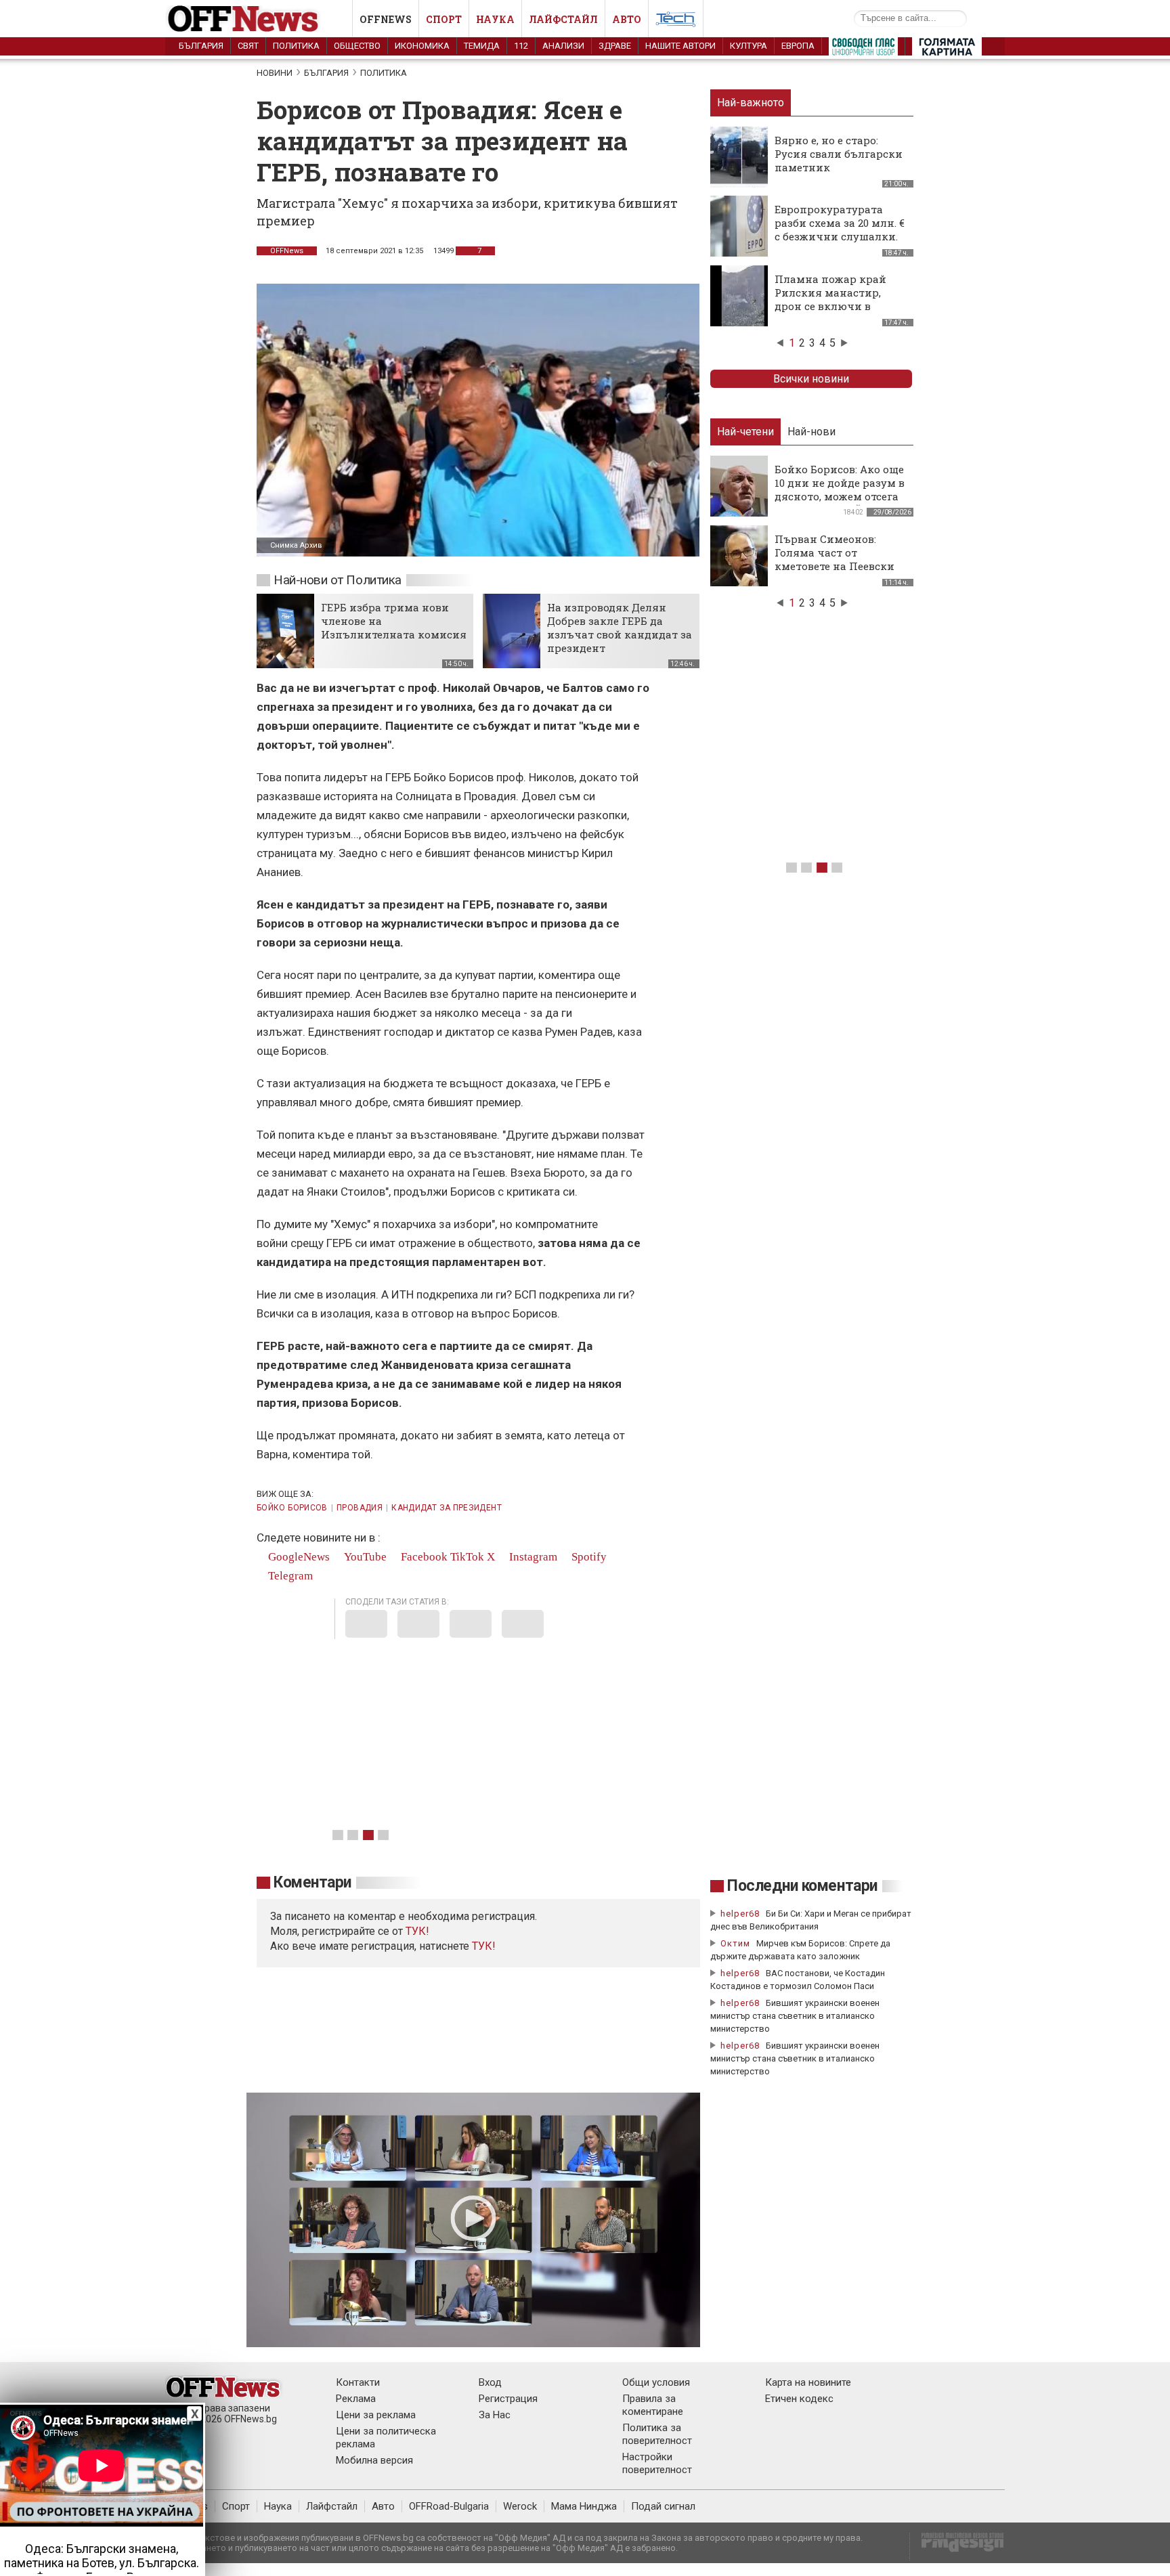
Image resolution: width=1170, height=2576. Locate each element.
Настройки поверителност (657, 2463)
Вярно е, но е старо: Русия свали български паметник (839, 154)
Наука (495, 19)
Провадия (360, 1508)
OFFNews (287, 251)
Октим (735, 1943)
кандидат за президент (447, 1508)
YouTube (364, 1557)
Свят (248, 46)
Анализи (563, 46)
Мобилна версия (374, 2460)
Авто (627, 19)
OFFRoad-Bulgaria (449, 2506)
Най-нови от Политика (338, 580)
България (201, 46)
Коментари (312, 1882)
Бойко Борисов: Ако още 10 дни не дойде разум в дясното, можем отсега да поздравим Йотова (840, 489)
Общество (357, 46)
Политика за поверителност (657, 2434)
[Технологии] (676, 22)
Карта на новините (808, 2382)
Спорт (444, 19)
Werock (520, 2506)
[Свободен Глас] (863, 49)
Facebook (423, 1557)
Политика (296, 46)
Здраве (615, 46)
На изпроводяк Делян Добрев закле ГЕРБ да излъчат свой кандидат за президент (620, 628)
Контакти (358, 2382)
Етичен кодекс (799, 2399)
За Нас (495, 2415)
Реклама (356, 2399)
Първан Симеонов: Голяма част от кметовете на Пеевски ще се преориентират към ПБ (835, 566)
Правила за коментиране (653, 2405)
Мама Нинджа (584, 2506)
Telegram (289, 1576)
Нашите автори (680, 46)
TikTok (467, 1557)
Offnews (386, 19)
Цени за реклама (376, 2415)
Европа (798, 46)
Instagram (532, 1557)
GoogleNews (298, 1557)
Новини (275, 73)
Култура (749, 46)
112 (521, 46)
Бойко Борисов (292, 1508)
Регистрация (508, 2399)
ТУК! (484, 1946)
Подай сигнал (663, 2506)
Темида (482, 46)
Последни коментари (802, 1886)
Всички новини (811, 379)
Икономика (422, 46)
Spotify (588, 1557)
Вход (490, 2382)
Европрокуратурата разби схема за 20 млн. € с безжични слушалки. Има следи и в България (840, 236)
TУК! (417, 1931)
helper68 (740, 1914)
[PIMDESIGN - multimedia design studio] (957, 2547)
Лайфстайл (563, 19)
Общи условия (656, 2382)
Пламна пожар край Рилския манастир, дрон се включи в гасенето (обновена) (830, 299)
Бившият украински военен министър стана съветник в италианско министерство (795, 2016)
